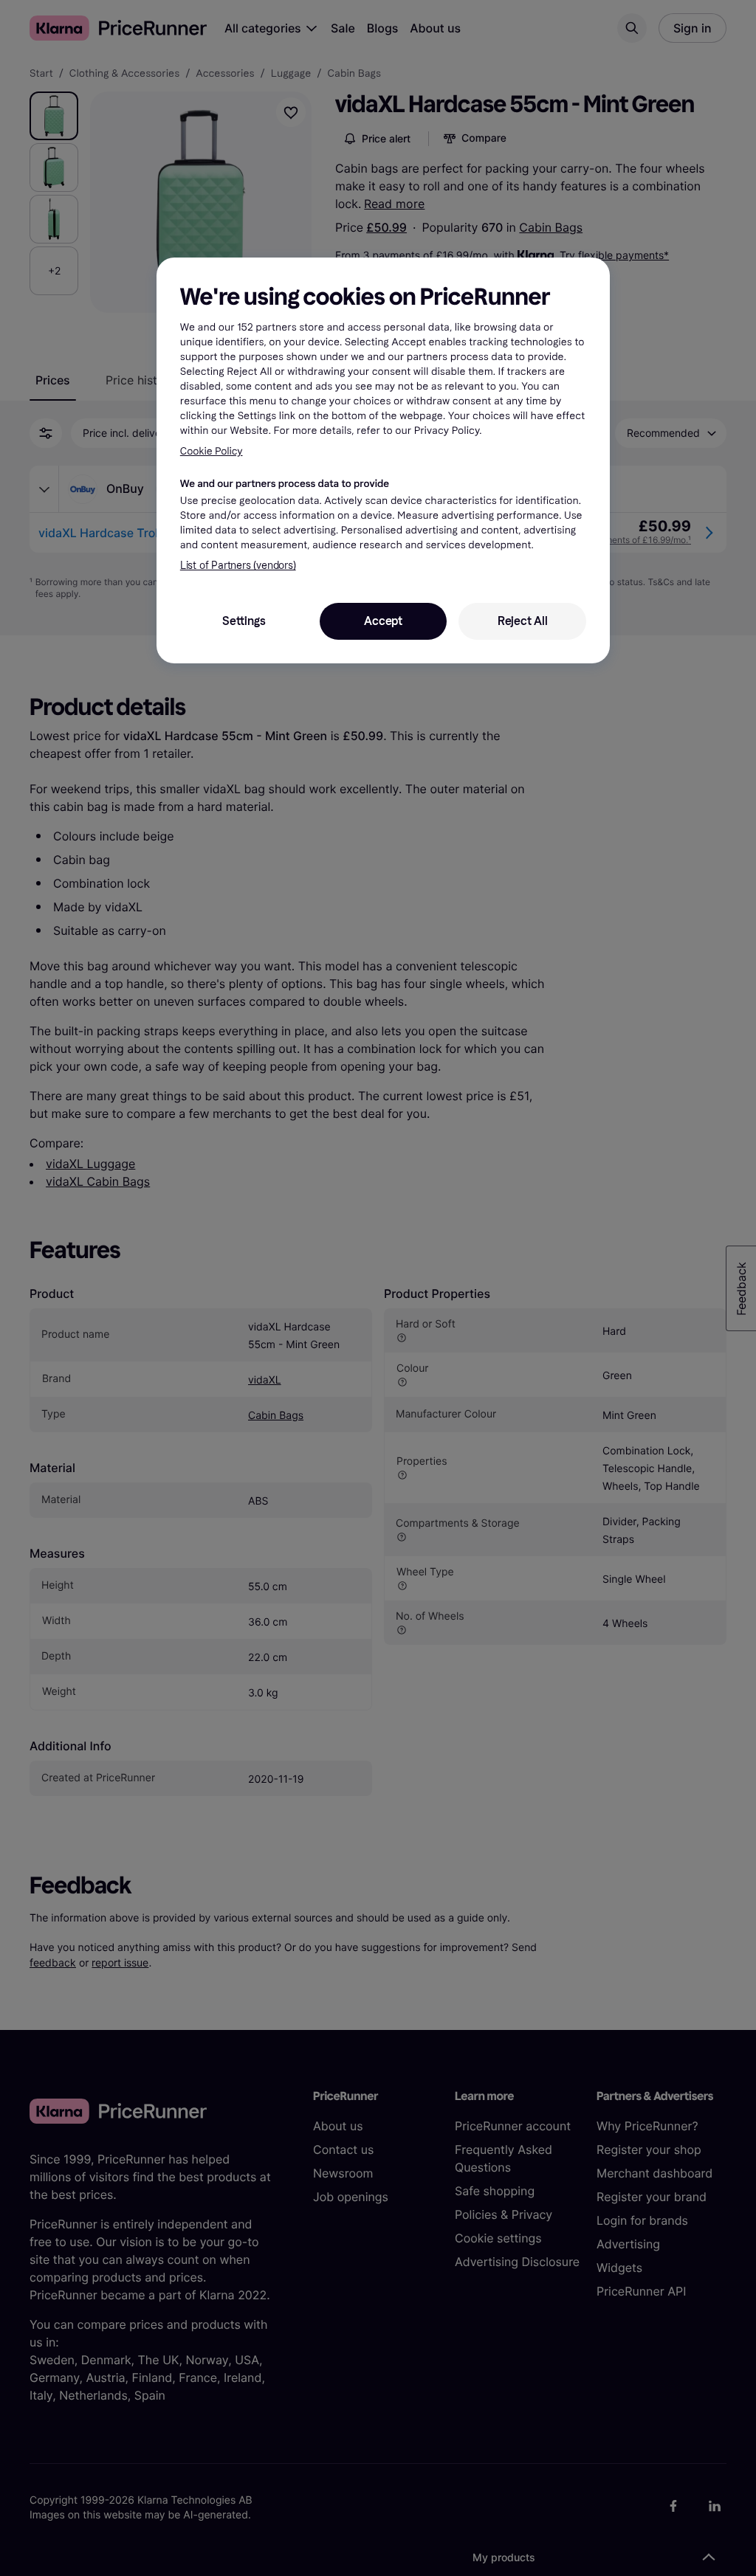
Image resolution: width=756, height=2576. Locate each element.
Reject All (523, 621)
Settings (244, 621)
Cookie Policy (212, 451)
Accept (383, 621)
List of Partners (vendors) (238, 566)
